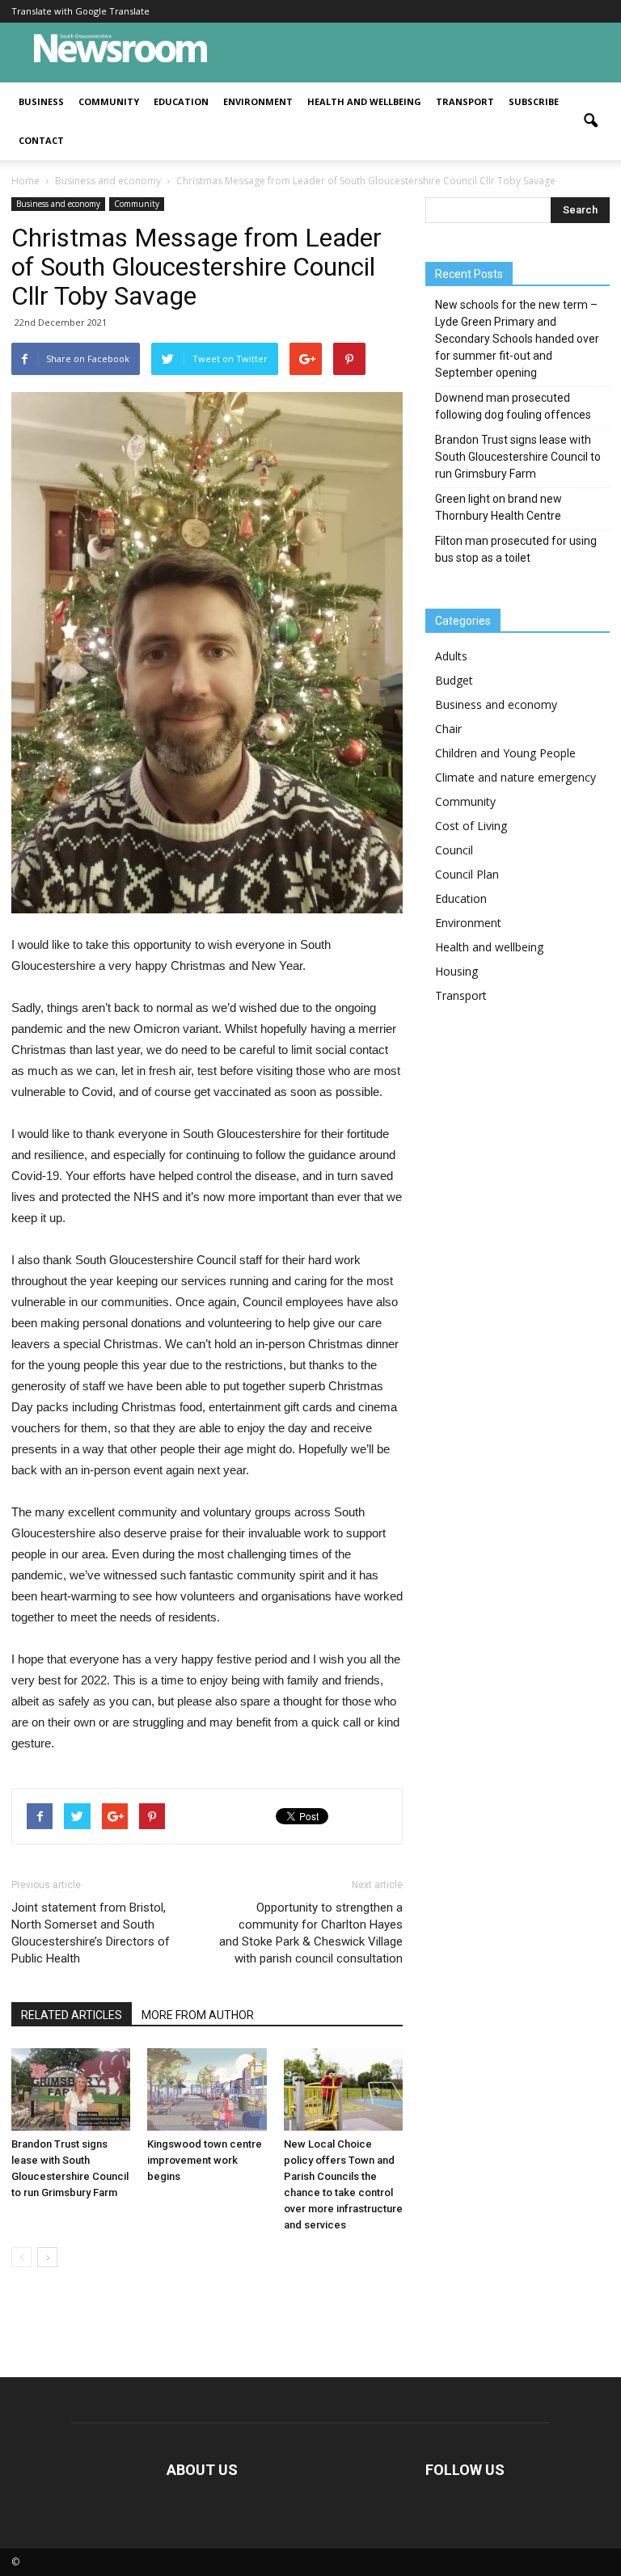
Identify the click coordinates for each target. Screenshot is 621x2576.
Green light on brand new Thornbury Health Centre (498, 507)
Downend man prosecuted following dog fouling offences (513, 406)
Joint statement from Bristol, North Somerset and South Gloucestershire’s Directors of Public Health (91, 1933)
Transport (465, 101)
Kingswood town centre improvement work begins (205, 2160)
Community (109, 101)
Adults (451, 656)
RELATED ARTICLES (72, 2015)
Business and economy (58, 204)
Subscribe (534, 101)
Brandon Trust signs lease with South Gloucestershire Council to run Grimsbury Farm (518, 457)
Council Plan (467, 874)
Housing (456, 971)
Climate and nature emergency (515, 777)
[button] (590, 121)
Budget (454, 680)
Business (41, 101)
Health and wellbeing (364, 101)
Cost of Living (471, 826)
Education (181, 101)
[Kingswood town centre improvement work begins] (207, 2089)
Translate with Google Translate (80, 11)
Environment (258, 101)
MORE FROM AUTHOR (198, 2015)
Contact (41, 140)
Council (454, 850)
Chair (448, 729)
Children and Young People (505, 753)
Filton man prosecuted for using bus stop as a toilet (516, 549)
